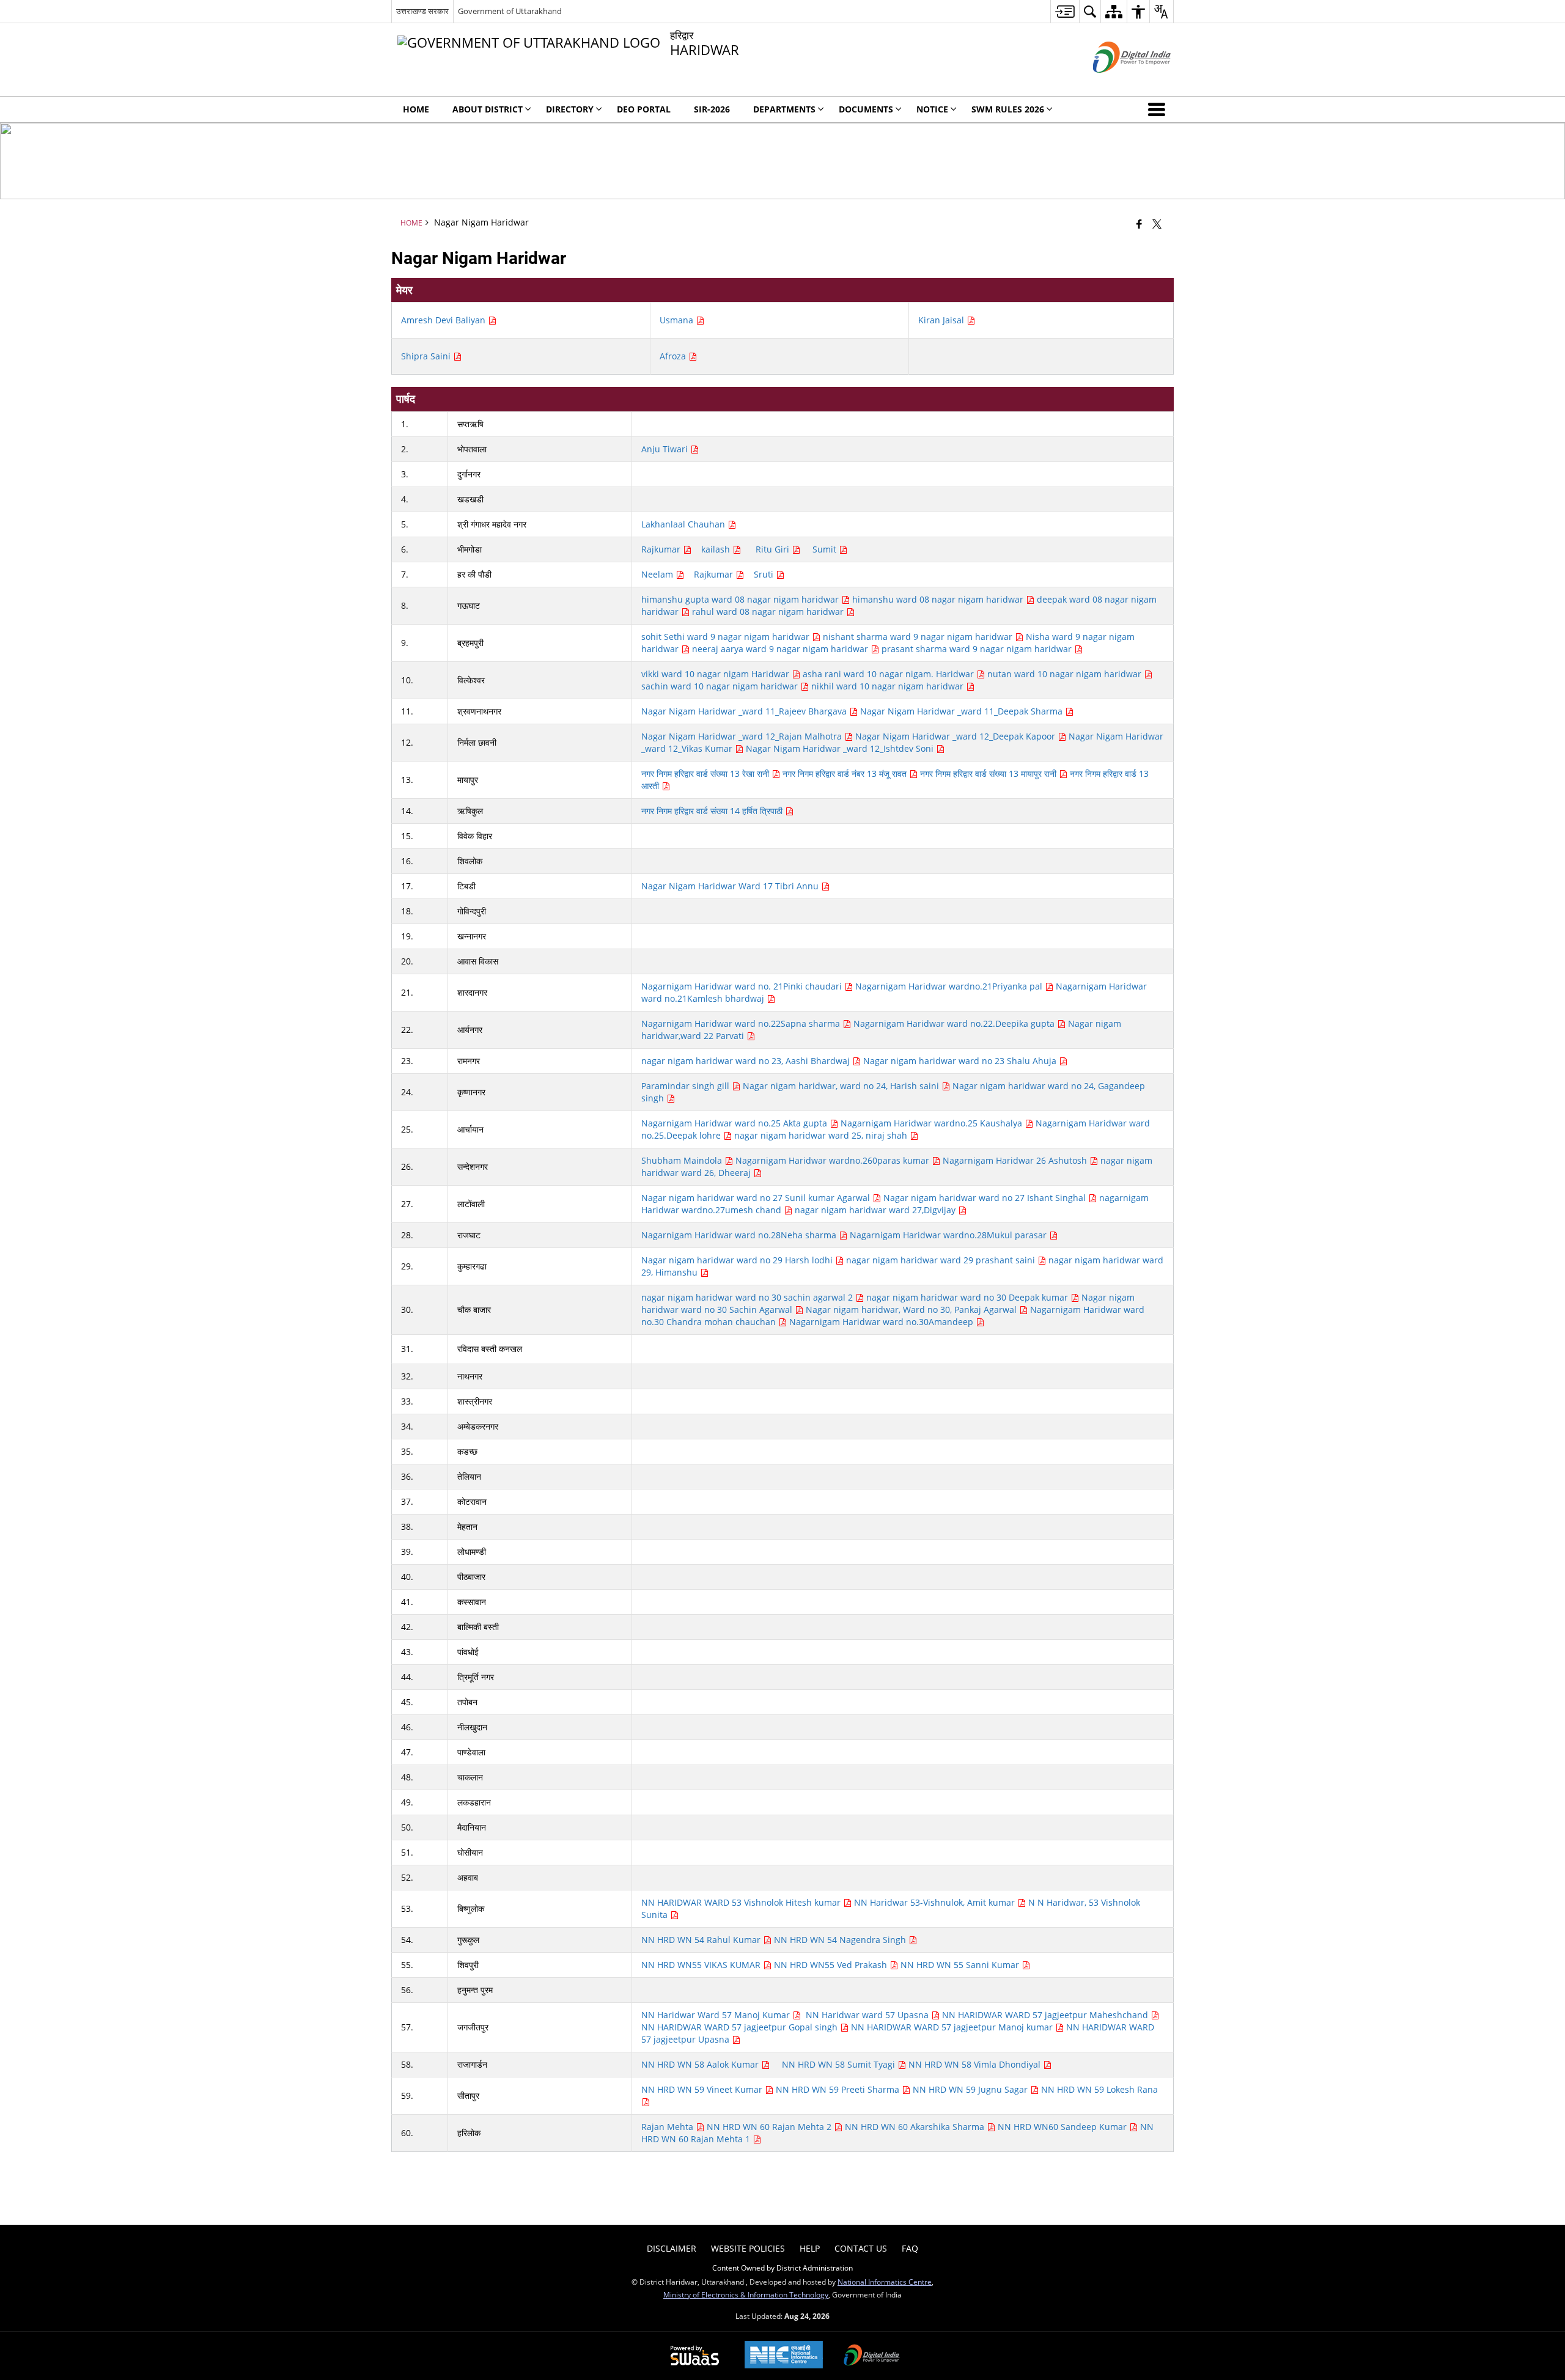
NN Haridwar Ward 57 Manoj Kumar (717, 2015)
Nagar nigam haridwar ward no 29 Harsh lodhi (738, 1260)
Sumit (826, 549)
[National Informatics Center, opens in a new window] (784, 2356)
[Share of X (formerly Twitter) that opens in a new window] (1157, 224)
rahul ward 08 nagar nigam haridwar (769, 612)
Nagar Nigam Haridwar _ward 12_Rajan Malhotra (743, 736)
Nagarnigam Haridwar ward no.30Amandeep (882, 1322)
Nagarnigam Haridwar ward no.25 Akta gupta (735, 1123)
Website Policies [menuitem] (748, 2248)
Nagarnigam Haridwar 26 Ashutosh (1016, 1160)
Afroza (674, 356)
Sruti (765, 574)
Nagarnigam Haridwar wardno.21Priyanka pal (950, 986)
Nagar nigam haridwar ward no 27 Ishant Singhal (986, 1198)
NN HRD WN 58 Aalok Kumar (701, 2064)
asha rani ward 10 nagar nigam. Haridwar (889, 674)
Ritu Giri (774, 549)
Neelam (658, 574)
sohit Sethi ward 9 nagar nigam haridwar (727, 637)
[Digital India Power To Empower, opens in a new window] (872, 2356)
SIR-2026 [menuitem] (712, 109)
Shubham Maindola (683, 1160)
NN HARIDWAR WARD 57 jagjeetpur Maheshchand (1046, 2015)
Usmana (678, 320)
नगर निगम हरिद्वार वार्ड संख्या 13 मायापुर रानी (989, 773)
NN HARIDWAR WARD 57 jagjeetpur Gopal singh (741, 2027)
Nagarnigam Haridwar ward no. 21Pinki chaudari (743, 986)
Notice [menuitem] (932, 109)
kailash (717, 549)
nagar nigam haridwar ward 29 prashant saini (942, 1260)
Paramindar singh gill (687, 1086)
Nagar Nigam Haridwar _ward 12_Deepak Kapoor (956, 736)
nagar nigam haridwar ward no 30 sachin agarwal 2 (748, 1297)
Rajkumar (662, 549)
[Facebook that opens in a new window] (1139, 224)
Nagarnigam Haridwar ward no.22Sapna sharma (742, 1023)
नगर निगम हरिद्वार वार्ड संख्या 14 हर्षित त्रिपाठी (713, 811)
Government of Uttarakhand (510, 11)
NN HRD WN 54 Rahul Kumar (702, 1940)
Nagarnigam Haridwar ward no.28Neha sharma (740, 1235)
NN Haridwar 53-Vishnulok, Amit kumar (936, 1902)
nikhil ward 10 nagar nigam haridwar (889, 686)
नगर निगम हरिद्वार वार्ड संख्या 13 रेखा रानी (706, 773)
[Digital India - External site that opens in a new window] (1117, 83)
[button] (1159, 109)
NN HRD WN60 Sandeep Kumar (1063, 2127)
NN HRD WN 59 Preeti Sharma (839, 2089)
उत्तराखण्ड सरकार (422, 11)
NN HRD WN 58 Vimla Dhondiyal (976, 2064)
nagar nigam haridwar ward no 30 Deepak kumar (968, 1297)
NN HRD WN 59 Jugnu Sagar (971, 2089)
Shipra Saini (427, 356)
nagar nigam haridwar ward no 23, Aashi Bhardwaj (747, 1061)
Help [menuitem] (810, 2248)
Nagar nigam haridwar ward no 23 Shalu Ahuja (961, 1061)
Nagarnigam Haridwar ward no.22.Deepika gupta (955, 1023)
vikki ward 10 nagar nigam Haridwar (716, 674)
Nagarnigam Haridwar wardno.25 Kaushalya (933, 1123)
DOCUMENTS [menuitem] (866, 109)
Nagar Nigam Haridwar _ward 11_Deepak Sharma (963, 711)
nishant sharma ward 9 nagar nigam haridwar (919, 637)
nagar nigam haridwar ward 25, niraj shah (822, 1135)
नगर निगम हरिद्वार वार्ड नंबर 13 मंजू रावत (846, 773)
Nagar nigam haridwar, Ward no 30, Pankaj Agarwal (912, 1309)
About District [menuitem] (488, 109)
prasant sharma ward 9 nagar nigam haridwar (978, 649)
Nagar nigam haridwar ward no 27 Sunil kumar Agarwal (757, 1198)
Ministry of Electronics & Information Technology (746, 2294)
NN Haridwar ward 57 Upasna (868, 2015)
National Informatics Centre (885, 2282)
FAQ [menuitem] (910, 2248)
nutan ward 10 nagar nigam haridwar (1066, 674)
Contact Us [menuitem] (861, 2248)
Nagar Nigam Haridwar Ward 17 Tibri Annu (731, 886)
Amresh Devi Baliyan (444, 320)
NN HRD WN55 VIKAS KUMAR (702, 1965)
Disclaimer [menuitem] (672, 2248)
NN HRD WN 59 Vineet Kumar (703, 2089)
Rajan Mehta (668, 2127)
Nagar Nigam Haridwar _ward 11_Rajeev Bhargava (745, 711)
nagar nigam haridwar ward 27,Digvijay (876, 1210)
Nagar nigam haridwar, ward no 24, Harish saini (842, 1086)
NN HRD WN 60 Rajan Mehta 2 (770, 2127)
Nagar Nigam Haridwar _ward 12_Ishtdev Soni (841, 748)
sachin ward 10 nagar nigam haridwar (721, 686)
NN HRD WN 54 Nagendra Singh (841, 1940)
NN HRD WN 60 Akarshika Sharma (916, 2127)
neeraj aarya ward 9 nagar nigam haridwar (781, 649)
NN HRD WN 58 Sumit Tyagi (840, 2064)
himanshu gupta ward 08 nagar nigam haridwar (741, 599)
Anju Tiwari (666, 449)
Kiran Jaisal (942, 320)
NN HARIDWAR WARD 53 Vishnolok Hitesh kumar (742, 1902)
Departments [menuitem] (784, 109)
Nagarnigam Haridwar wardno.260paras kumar (834, 1160)
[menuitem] (1065, 11)
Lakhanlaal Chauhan (684, 524)
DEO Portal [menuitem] (644, 109)
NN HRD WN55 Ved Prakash (832, 1965)
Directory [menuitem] (570, 109)
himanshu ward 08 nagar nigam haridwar (939, 599)
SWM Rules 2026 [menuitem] (1008, 109)
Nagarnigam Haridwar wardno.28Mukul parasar (949, 1235)
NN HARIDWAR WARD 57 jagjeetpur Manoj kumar (953, 2027)
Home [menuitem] (416, 109)
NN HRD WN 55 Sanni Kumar (961, 1965)
